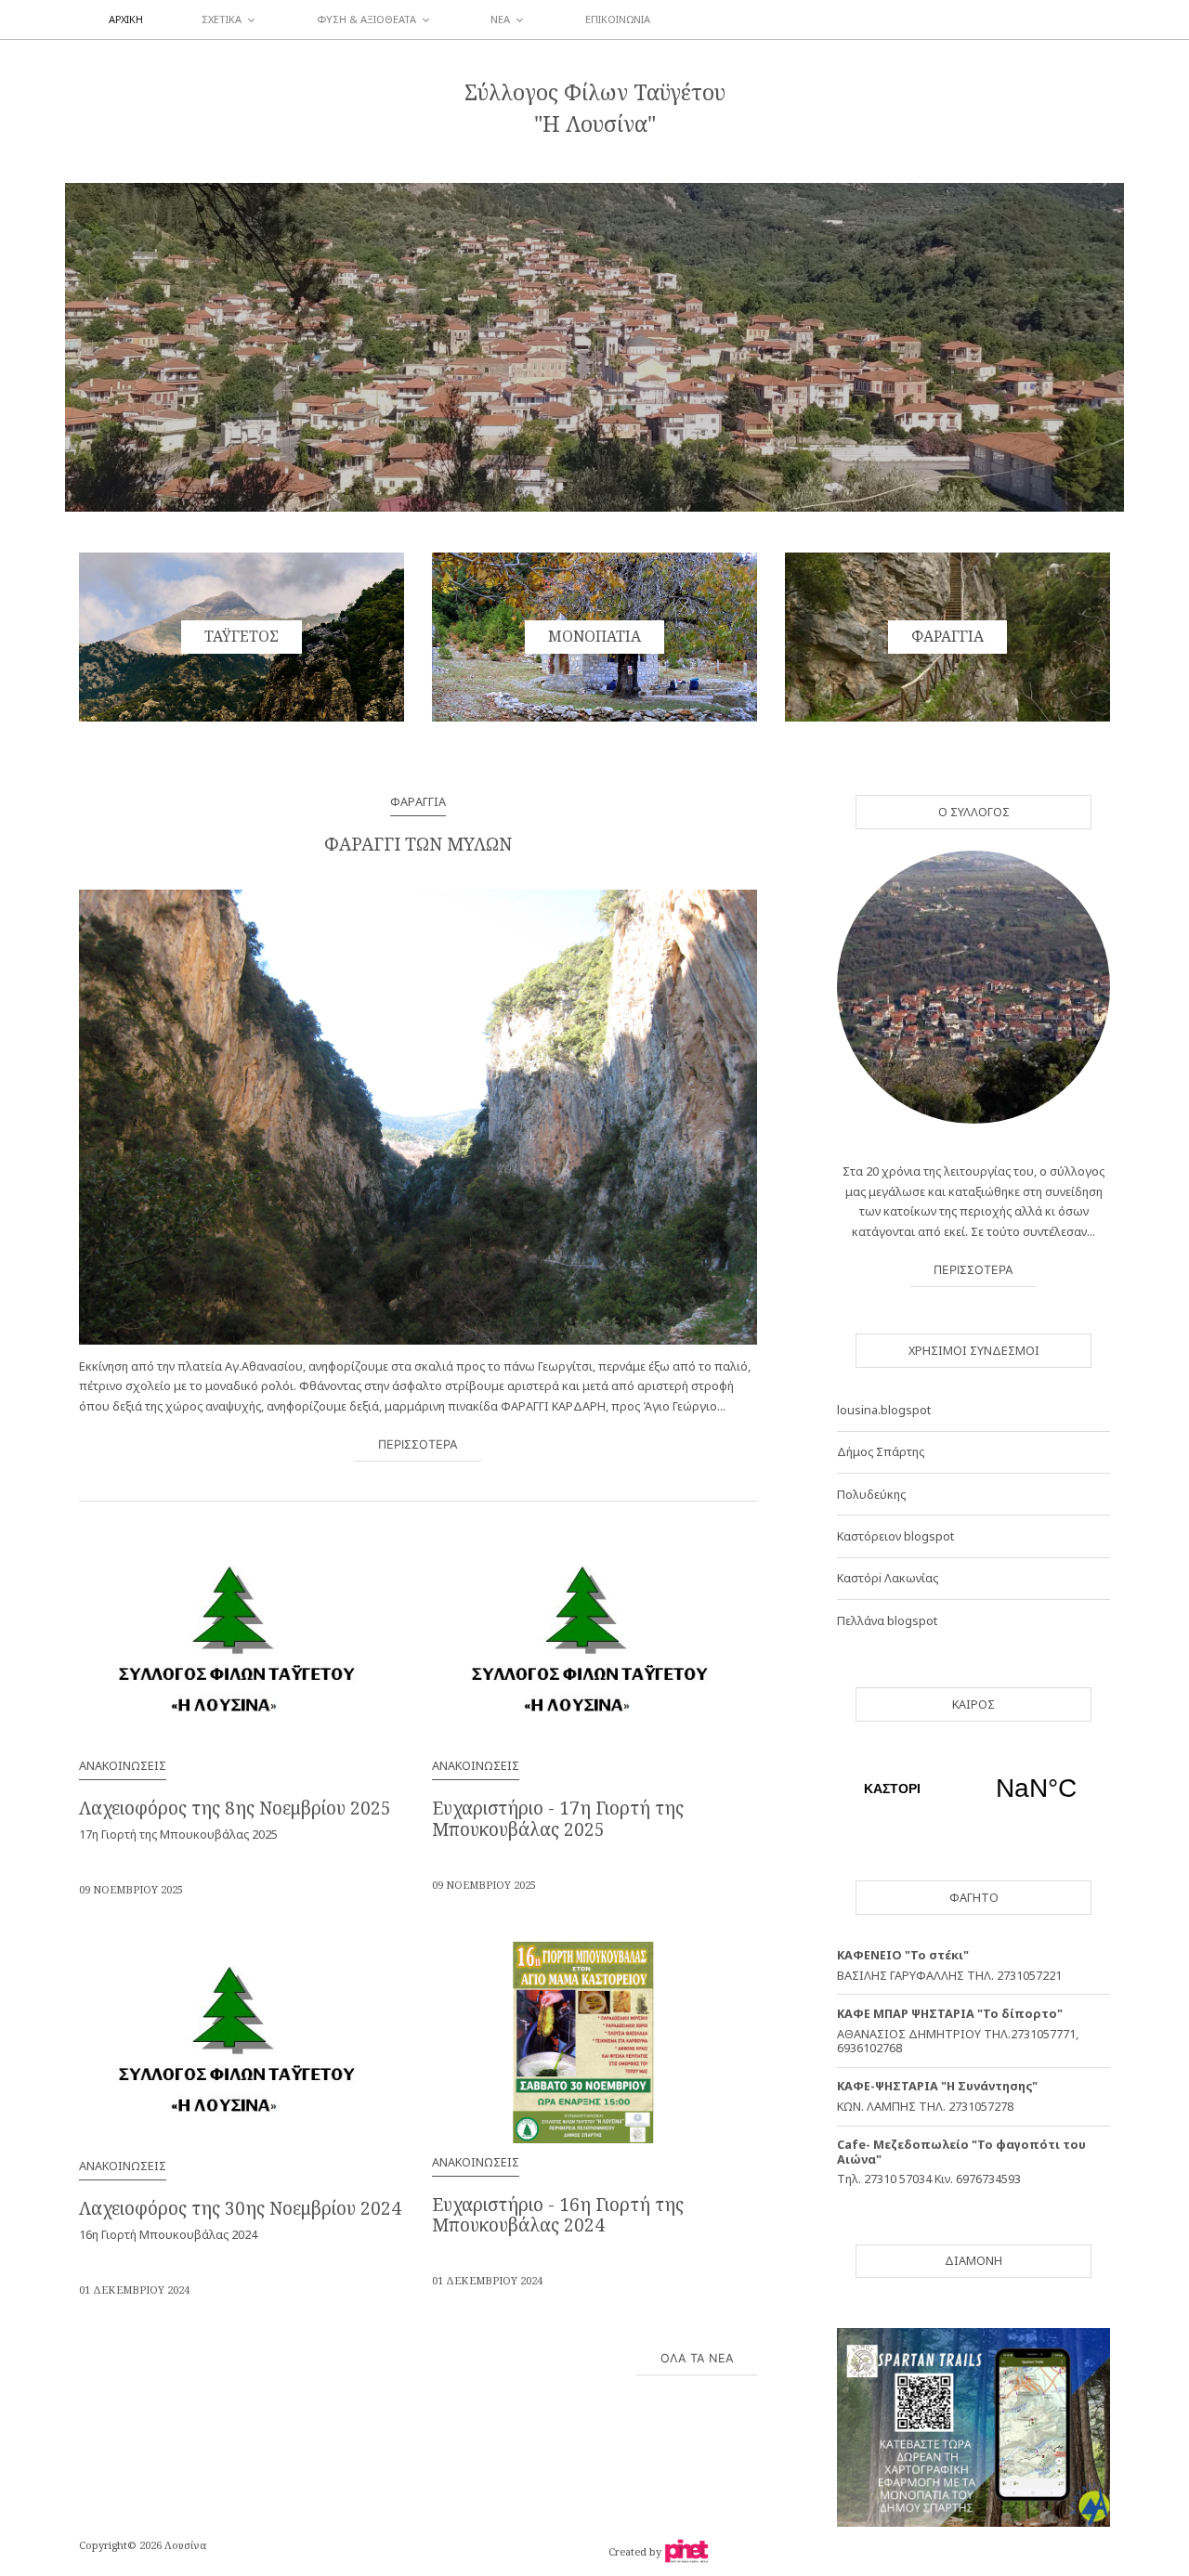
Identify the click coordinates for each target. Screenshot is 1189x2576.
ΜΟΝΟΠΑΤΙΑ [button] (594, 636)
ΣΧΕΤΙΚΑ (222, 19)
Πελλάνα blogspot (887, 1620)
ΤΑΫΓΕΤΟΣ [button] (242, 636)
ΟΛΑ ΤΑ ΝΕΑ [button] (697, 2358)
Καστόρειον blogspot (895, 1536)
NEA (500, 19)
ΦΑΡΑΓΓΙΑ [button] (947, 636)
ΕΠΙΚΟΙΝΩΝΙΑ (618, 19)
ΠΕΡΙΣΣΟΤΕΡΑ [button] (418, 1444)
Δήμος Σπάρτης (881, 1451)
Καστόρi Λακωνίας (888, 1578)
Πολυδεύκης (871, 1494)
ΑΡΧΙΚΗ (126, 19)
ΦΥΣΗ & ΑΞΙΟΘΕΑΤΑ (366, 19)
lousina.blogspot (885, 1410)
